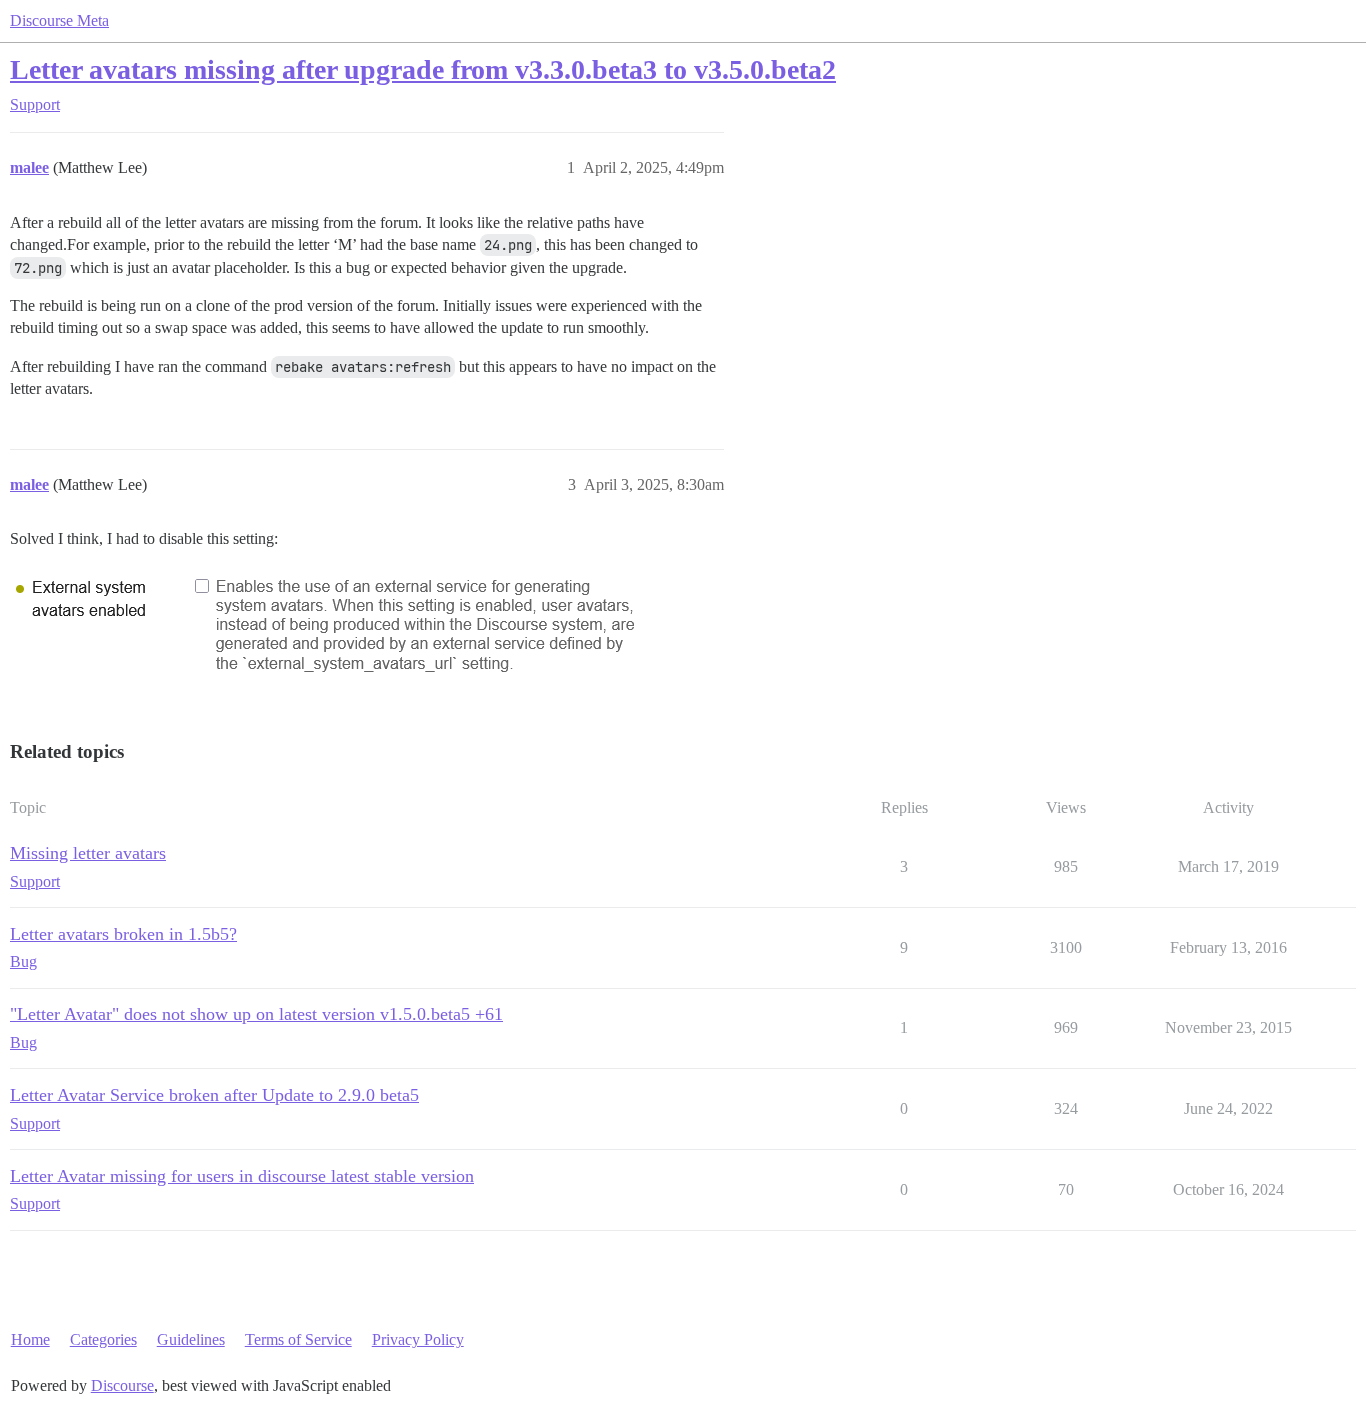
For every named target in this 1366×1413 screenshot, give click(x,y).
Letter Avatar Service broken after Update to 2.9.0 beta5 (214, 1095)
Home (30, 1339)
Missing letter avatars (88, 853)
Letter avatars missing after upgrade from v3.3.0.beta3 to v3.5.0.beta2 (423, 69)
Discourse (122, 1385)
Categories (103, 1339)
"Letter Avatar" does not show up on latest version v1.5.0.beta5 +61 (256, 1014)
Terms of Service (298, 1339)
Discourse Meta (59, 20)
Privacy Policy (418, 1339)
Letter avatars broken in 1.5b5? (123, 934)
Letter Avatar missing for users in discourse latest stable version (242, 1176)
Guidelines (191, 1339)
